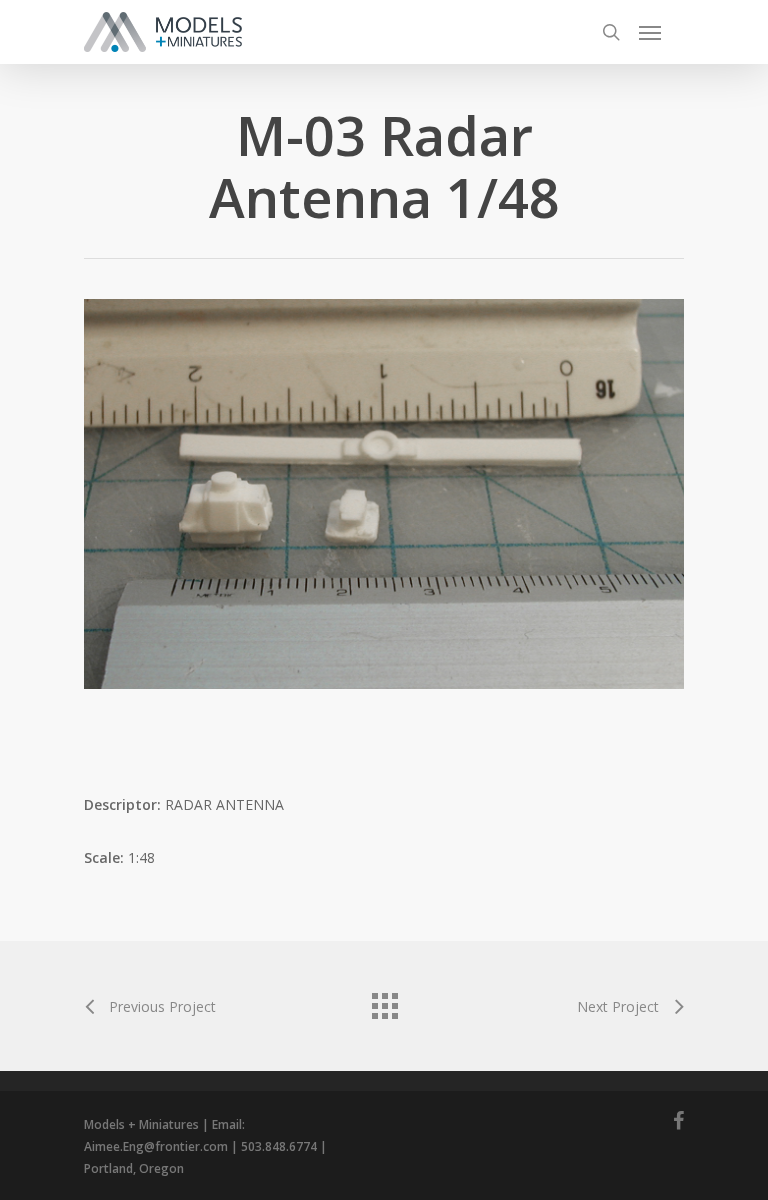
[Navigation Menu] (650, 32)
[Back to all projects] (384, 1001)
